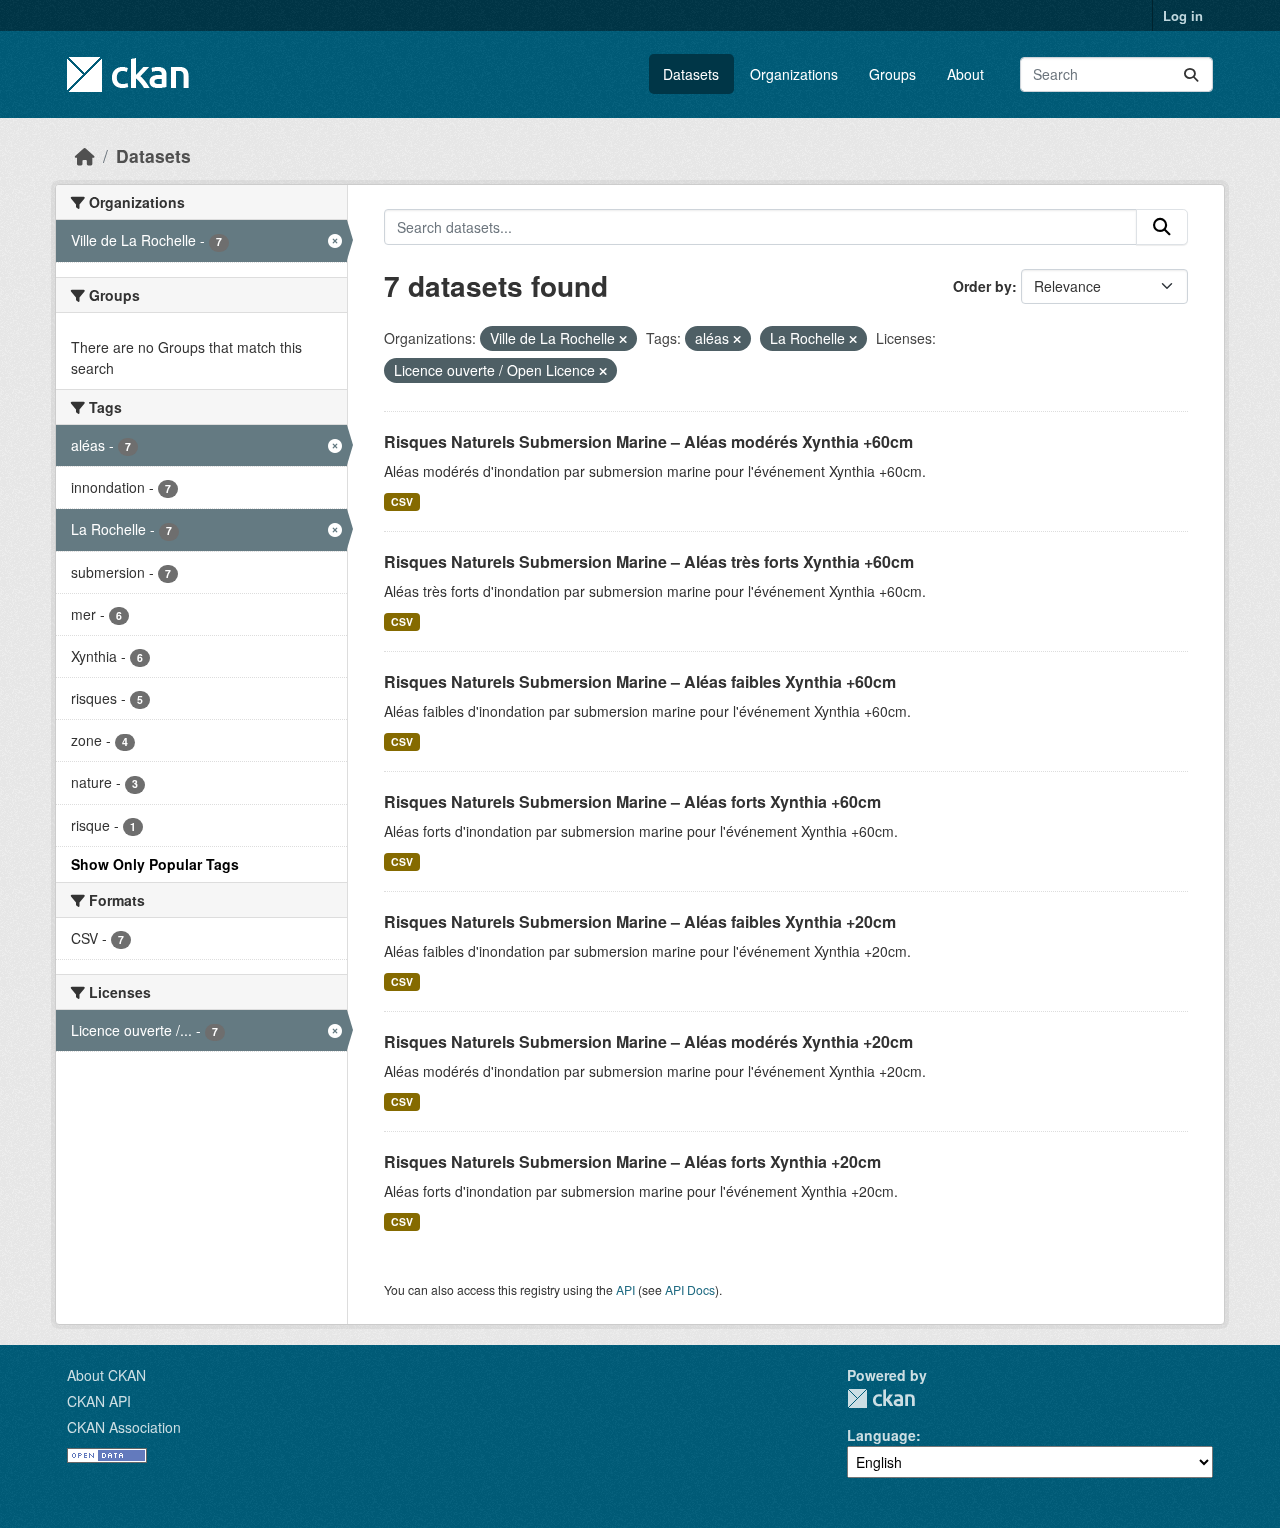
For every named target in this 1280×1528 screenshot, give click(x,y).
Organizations (794, 74)
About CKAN (106, 1375)
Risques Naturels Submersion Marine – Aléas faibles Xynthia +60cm (640, 681)
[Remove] (623, 339)
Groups (892, 74)
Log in (1183, 15)
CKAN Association (124, 1427)
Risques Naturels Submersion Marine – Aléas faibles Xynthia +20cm (640, 921)
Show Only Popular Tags (155, 864)
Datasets (691, 74)
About (965, 74)
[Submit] (1191, 74)
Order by (982, 286)
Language (881, 1435)
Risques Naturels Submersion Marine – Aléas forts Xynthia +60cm (632, 801)
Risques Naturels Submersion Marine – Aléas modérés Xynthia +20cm (648, 1041)
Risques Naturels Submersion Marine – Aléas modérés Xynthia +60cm (648, 441)
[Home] (85, 155)
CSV (402, 501)
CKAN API (99, 1401)
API (625, 1289)
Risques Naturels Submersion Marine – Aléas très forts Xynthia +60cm (649, 561)
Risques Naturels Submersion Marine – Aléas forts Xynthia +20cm (632, 1161)
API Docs (690, 1289)
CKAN (881, 1398)
